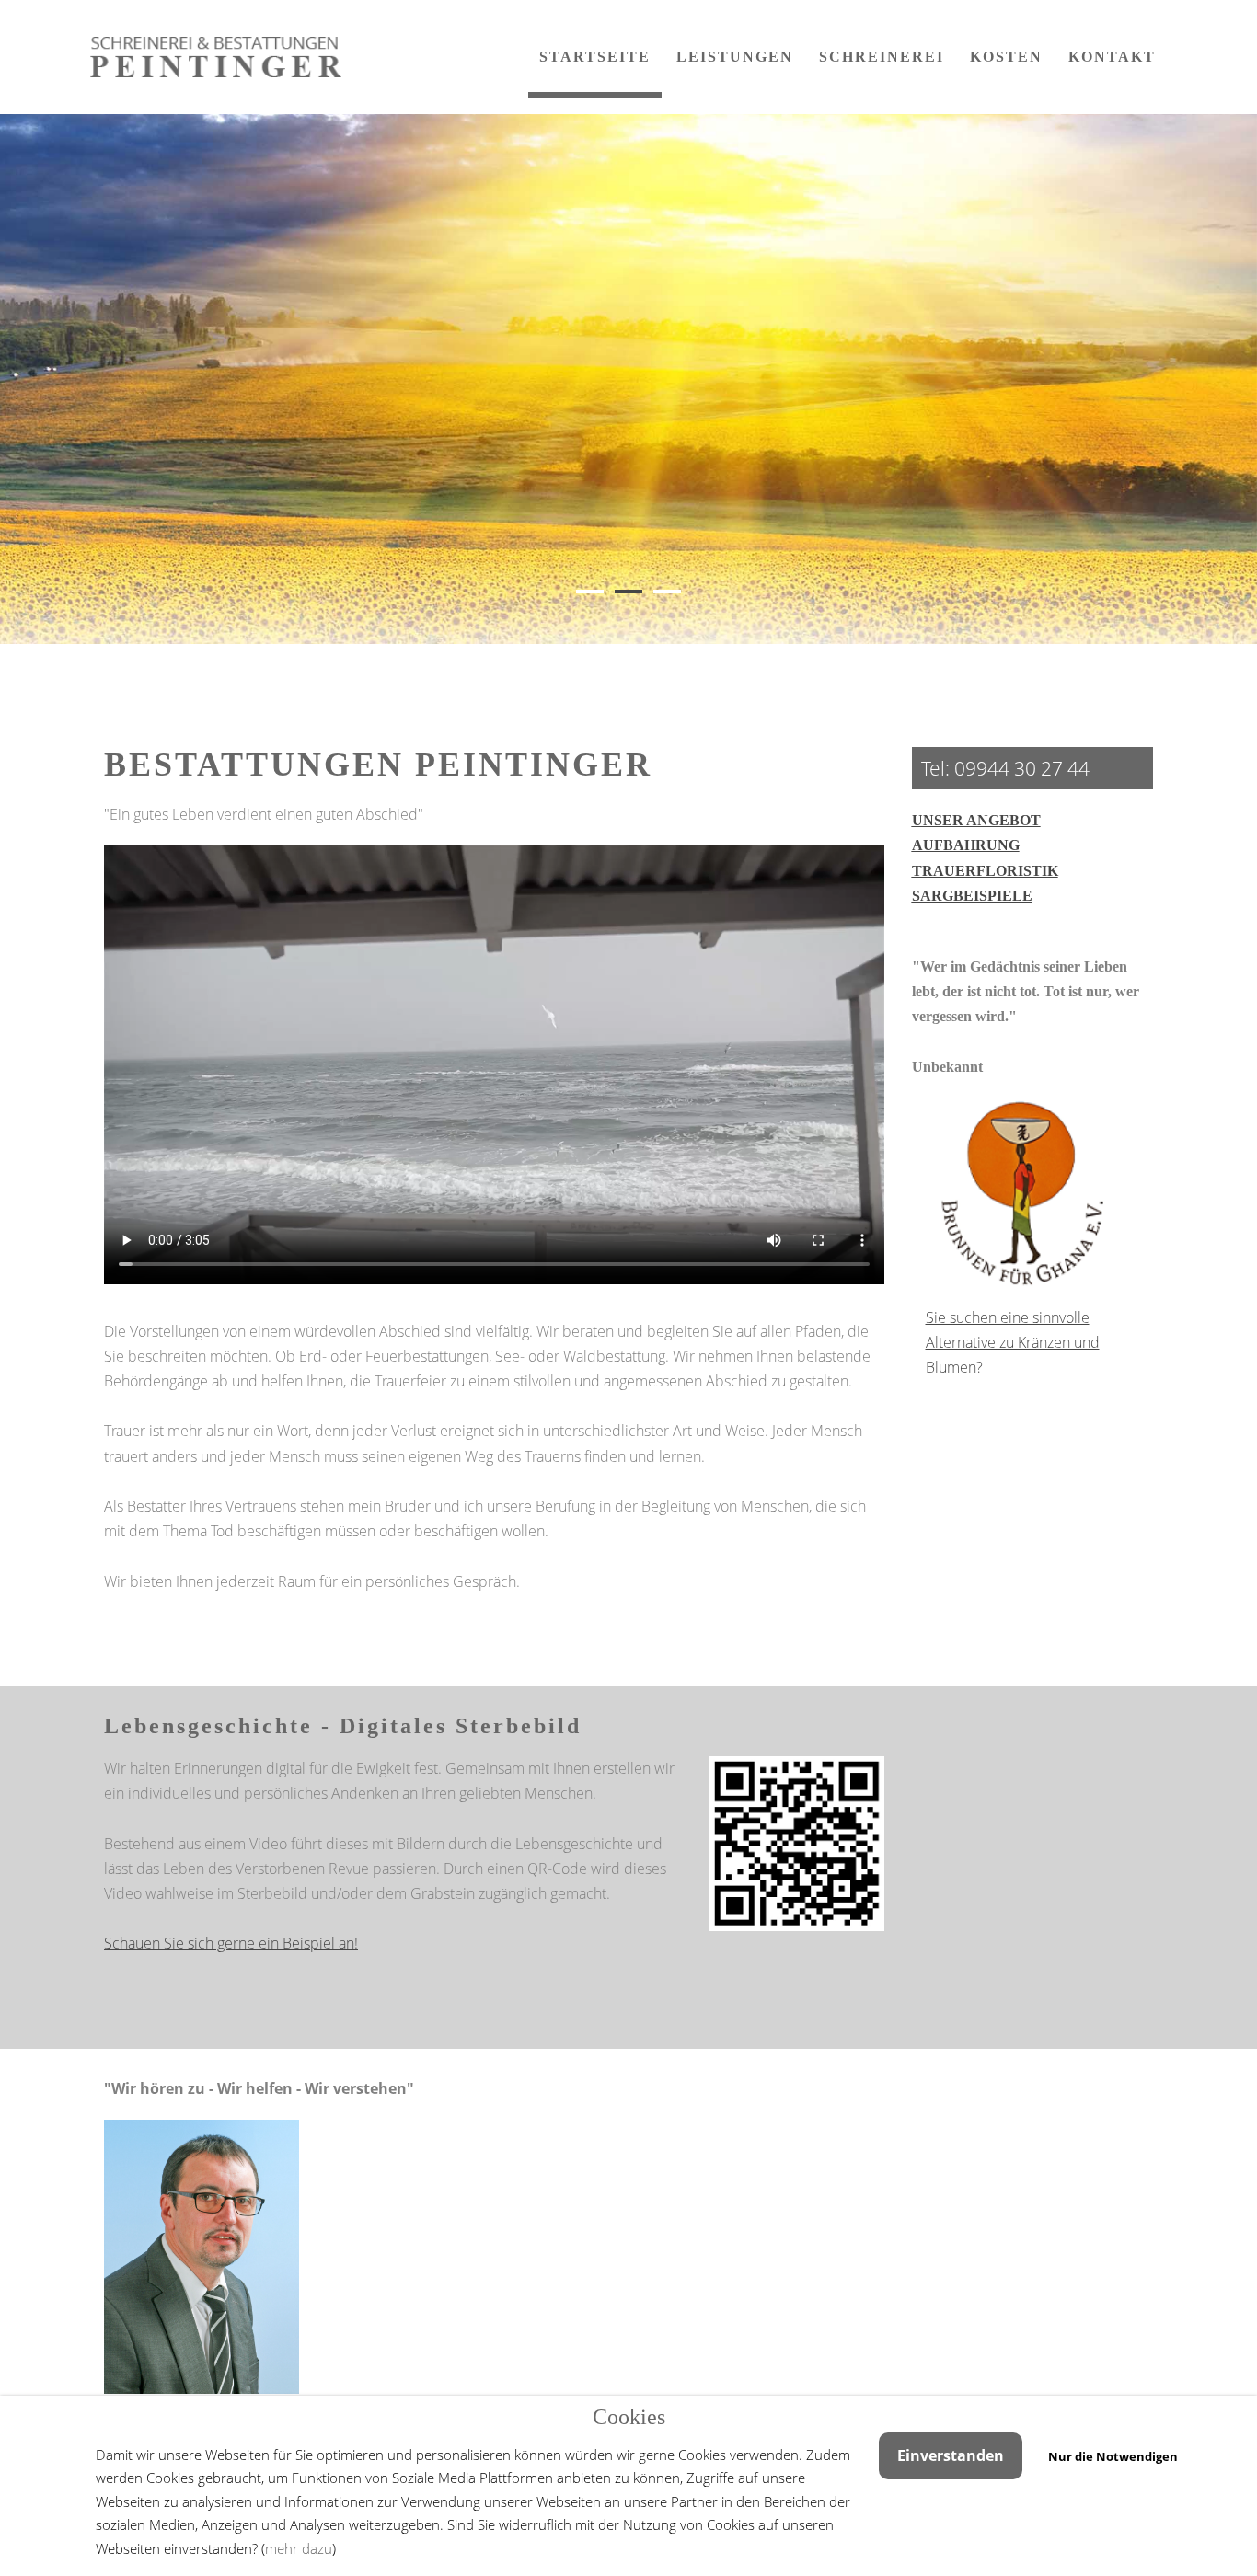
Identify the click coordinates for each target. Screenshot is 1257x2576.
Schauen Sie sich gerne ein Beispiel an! (231, 1943)
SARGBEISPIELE (972, 896)
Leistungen (735, 57)
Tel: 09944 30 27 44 (1005, 768)
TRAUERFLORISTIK (985, 871)
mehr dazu (299, 2548)
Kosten (1006, 57)
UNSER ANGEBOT (976, 820)
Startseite (595, 57)
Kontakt (1112, 57)
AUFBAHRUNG (966, 845)
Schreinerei (882, 57)
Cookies (629, 2417)
